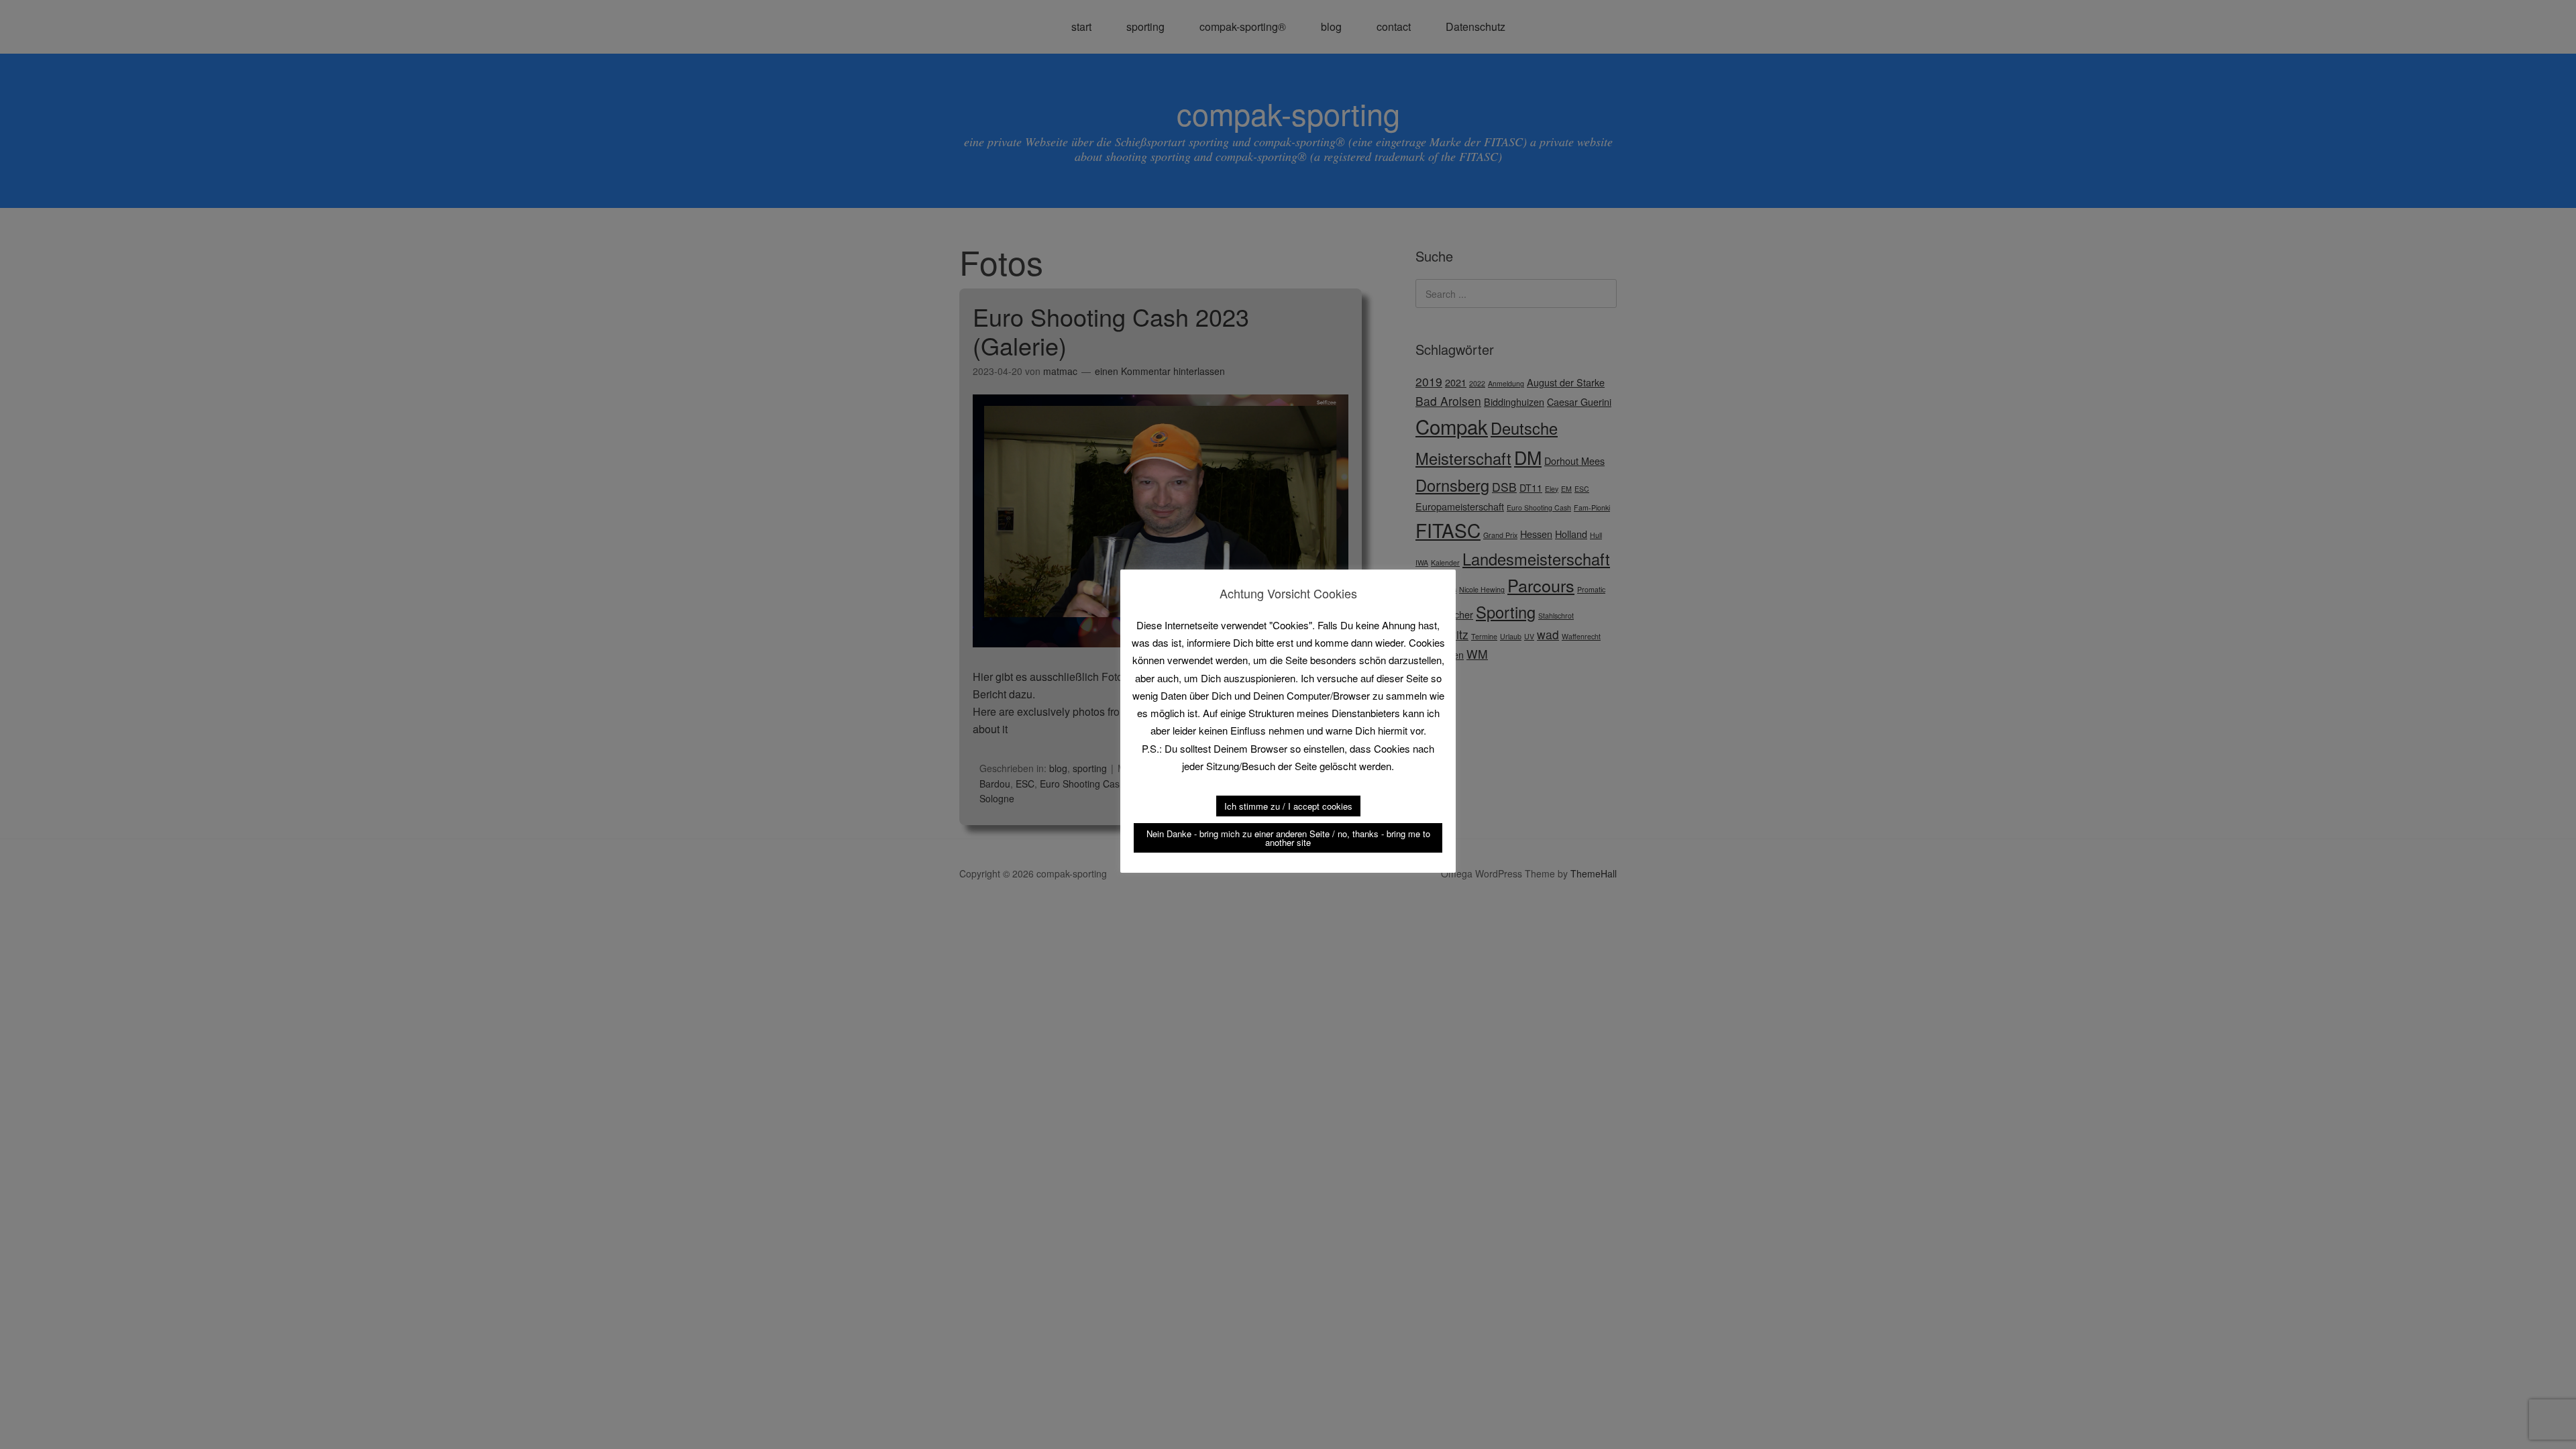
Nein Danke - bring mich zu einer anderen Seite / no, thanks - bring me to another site (1288, 838)
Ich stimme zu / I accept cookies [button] (1288, 806)
